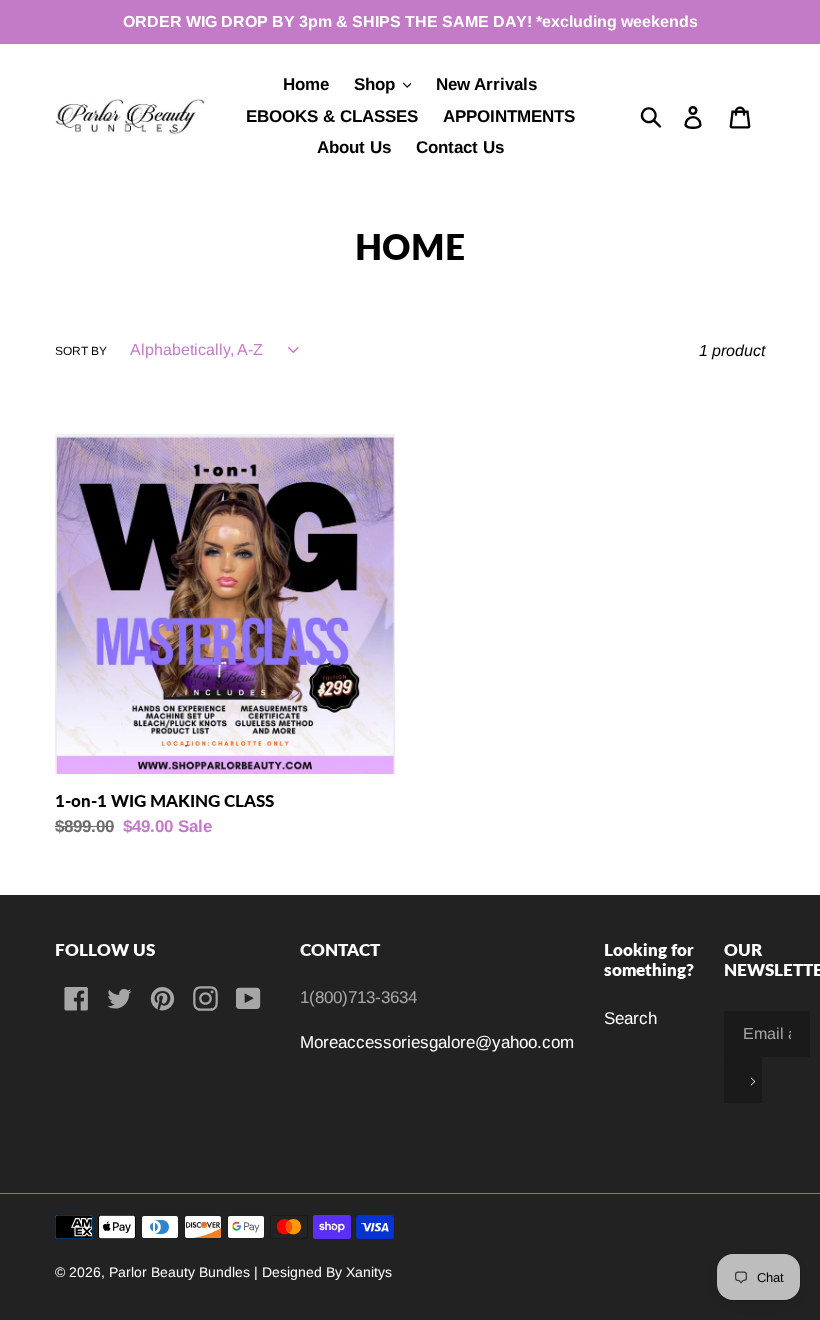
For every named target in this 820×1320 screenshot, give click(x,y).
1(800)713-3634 (358, 997)
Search (630, 1018)
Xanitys (369, 1272)
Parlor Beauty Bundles (181, 1272)
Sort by (81, 351)
